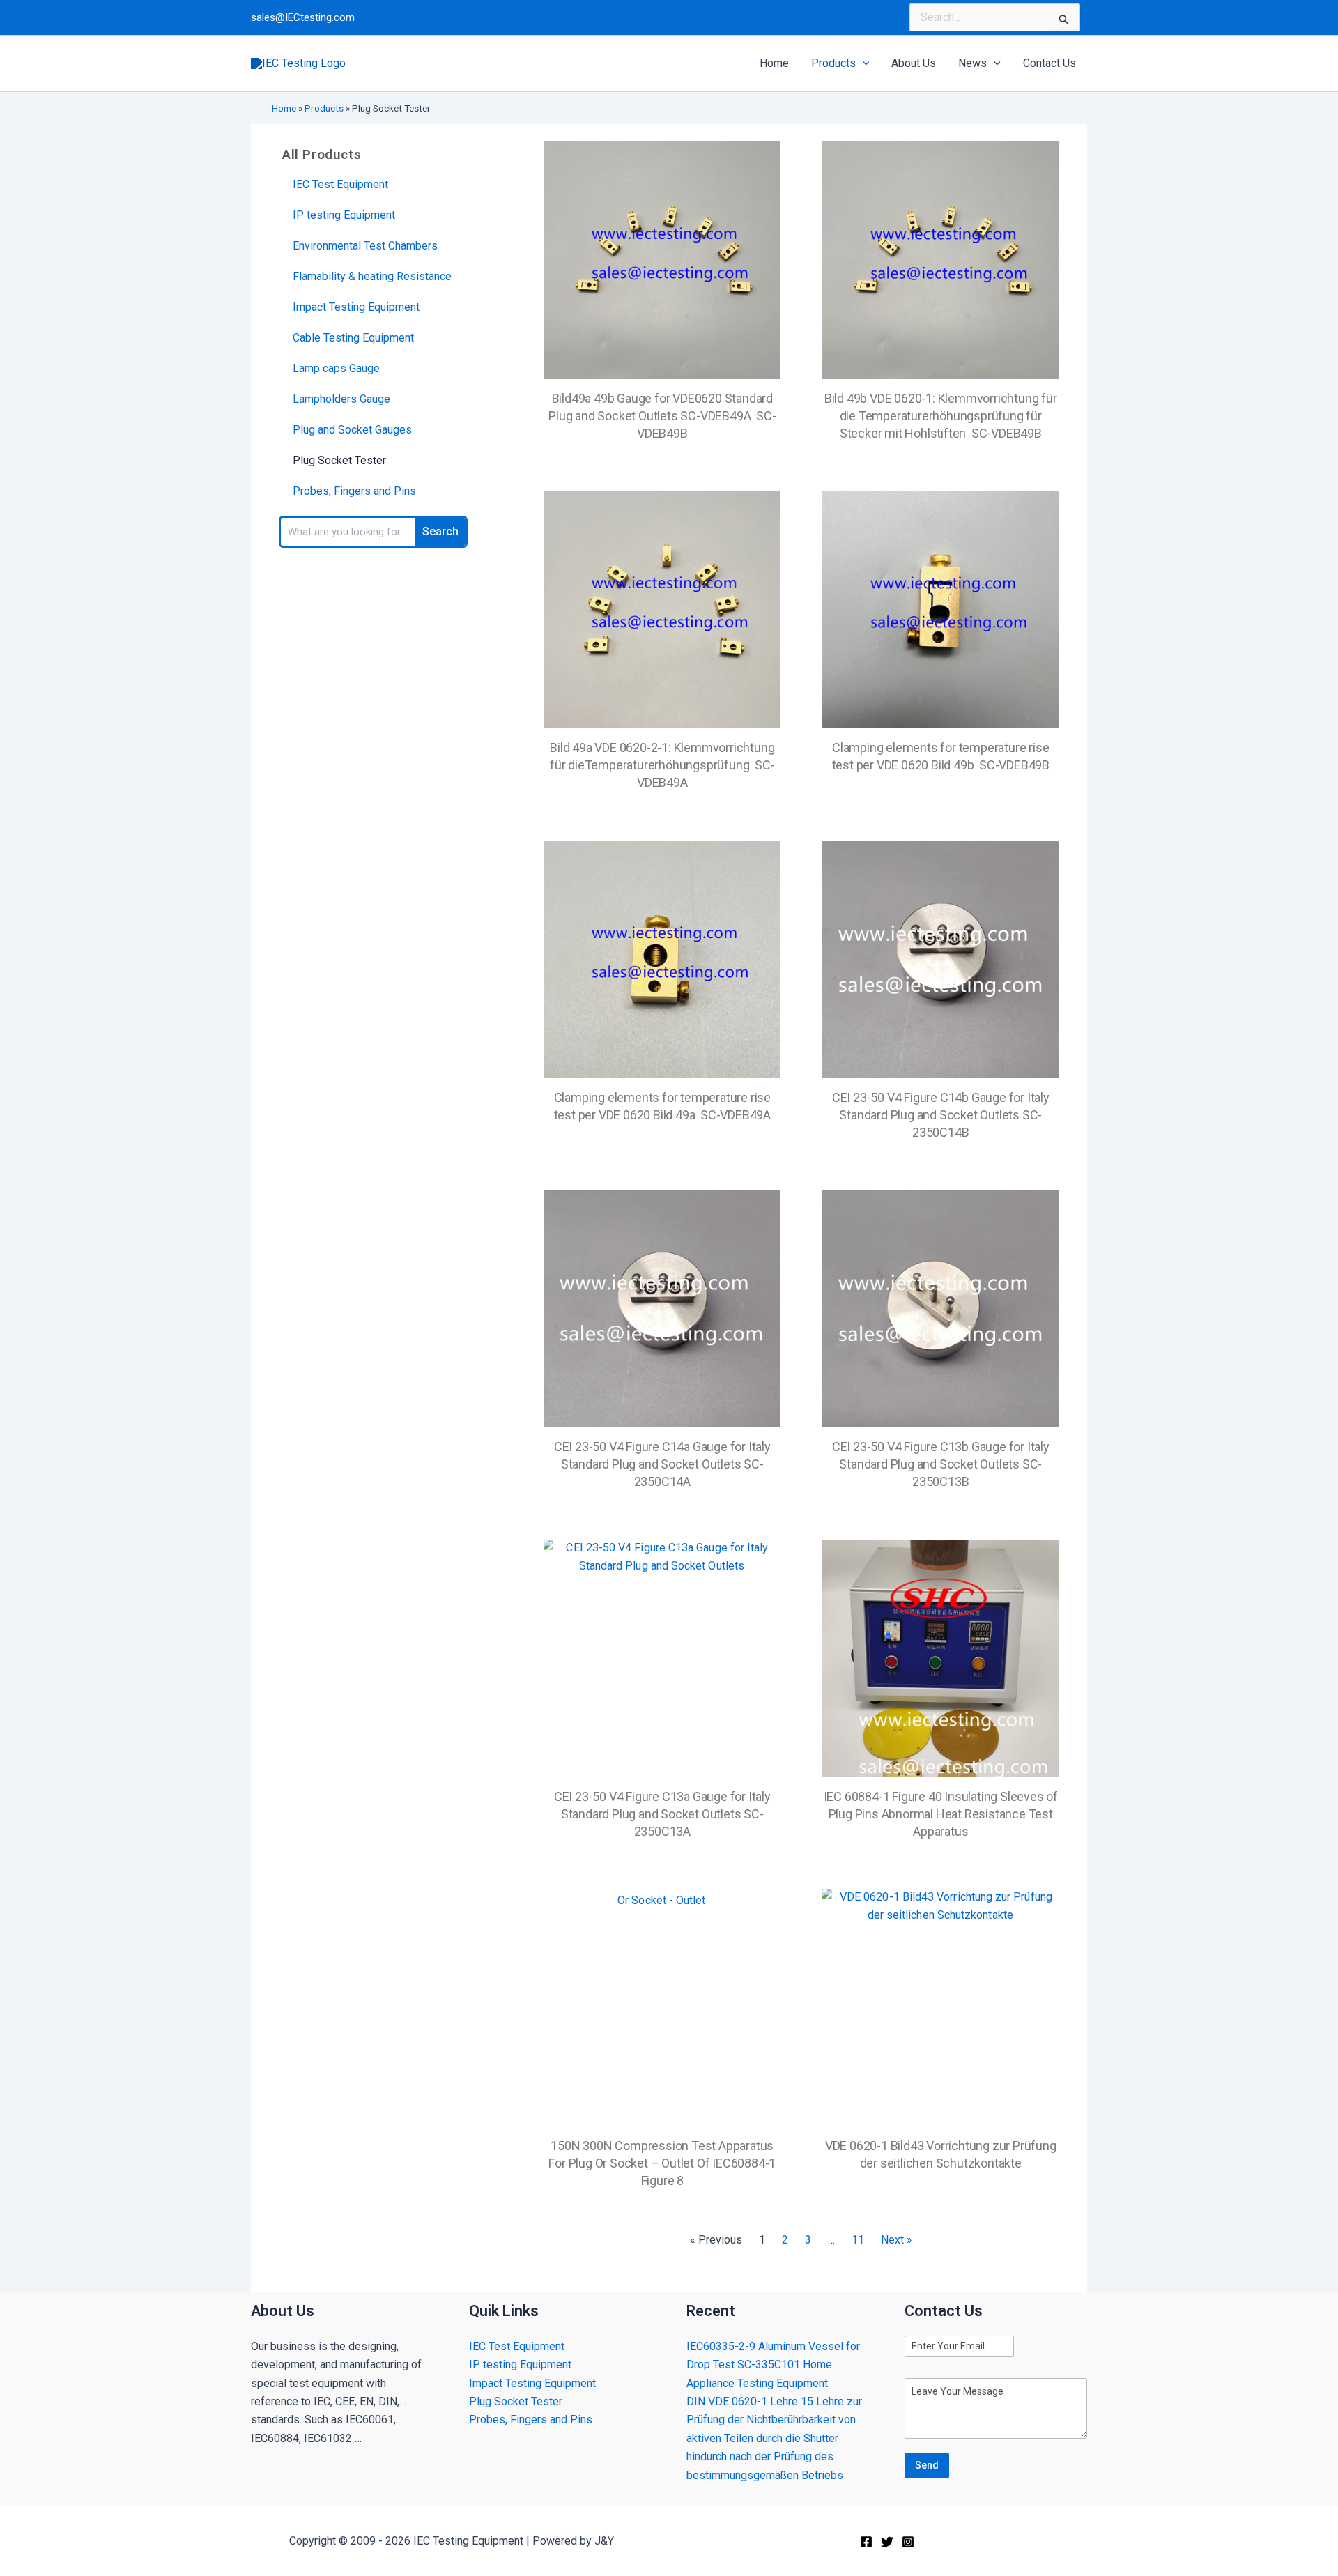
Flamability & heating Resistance (372, 276)
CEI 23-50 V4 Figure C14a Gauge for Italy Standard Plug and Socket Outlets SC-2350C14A (662, 1464)
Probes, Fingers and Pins (354, 491)
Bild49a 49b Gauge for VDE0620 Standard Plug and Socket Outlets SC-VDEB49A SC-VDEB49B (662, 416)
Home (284, 108)
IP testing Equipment (344, 215)
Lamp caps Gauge (336, 368)
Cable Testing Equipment (353, 338)
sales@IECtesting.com (303, 17)
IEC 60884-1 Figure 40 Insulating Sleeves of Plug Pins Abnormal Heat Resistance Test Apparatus (941, 1814)
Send (927, 2465)
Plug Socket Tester (339, 460)
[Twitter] (887, 2542)
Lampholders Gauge (341, 399)
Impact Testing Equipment (356, 307)
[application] (863, 63)
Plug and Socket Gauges (352, 430)
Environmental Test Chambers (365, 246)
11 (858, 2240)
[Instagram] (908, 2542)
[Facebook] (866, 2542)
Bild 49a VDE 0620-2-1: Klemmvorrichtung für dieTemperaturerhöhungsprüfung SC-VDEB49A (662, 765)
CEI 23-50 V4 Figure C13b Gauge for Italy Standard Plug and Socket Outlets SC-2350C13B (941, 1464)
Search (440, 531)
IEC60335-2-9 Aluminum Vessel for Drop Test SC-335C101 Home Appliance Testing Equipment (773, 2365)
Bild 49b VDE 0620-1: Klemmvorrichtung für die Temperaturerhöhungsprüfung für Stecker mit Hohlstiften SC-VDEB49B (941, 416)
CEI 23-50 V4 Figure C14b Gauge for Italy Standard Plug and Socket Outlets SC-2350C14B (941, 1115)
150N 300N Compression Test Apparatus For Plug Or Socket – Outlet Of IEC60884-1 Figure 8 (662, 2163)
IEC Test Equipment (340, 184)
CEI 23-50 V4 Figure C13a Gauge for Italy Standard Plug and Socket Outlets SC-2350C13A (662, 1814)
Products (324, 108)
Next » (897, 2240)
